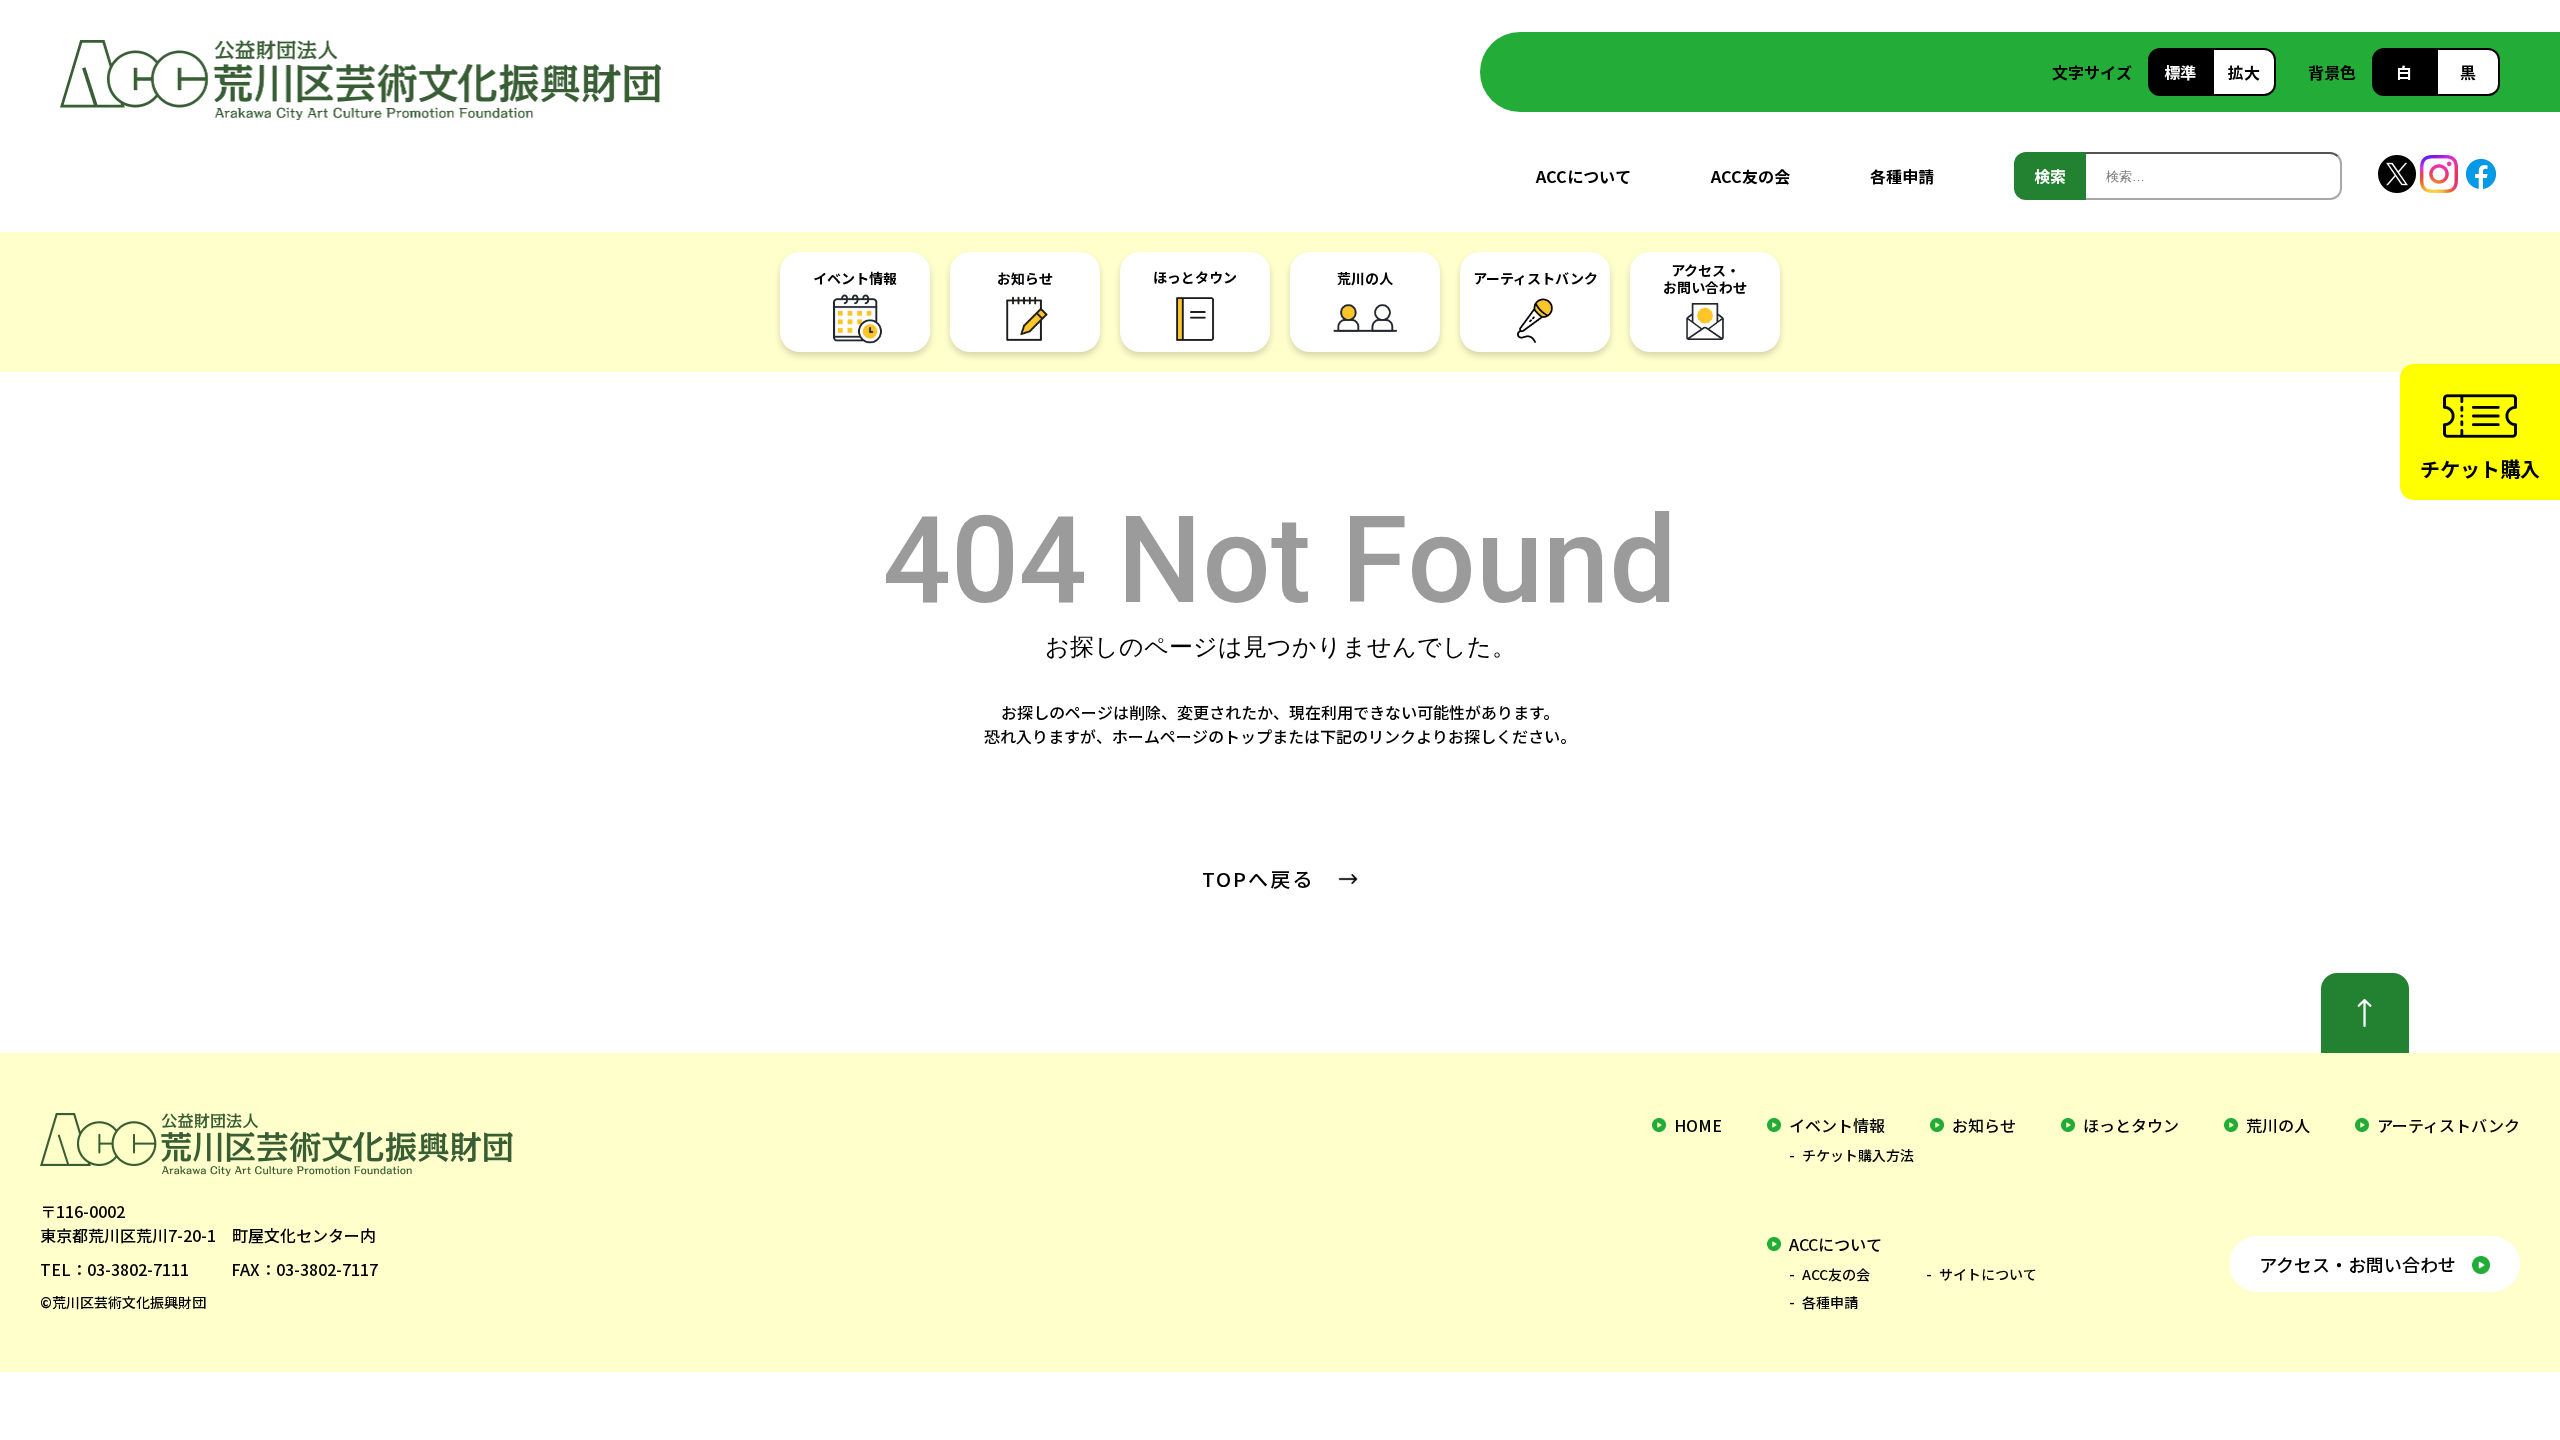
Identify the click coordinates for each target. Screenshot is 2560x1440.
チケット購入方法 (1858, 1155)
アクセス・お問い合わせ (2357, 1264)
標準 (2180, 72)
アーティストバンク (2448, 1125)
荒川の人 (2278, 1125)
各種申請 (1902, 176)
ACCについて (1583, 176)
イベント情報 (1837, 1125)
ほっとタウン (2131, 1125)
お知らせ (1984, 1125)
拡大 (2244, 72)
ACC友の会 (1750, 176)
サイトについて (1988, 1274)
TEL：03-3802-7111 (114, 1269)
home (1698, 1125)
